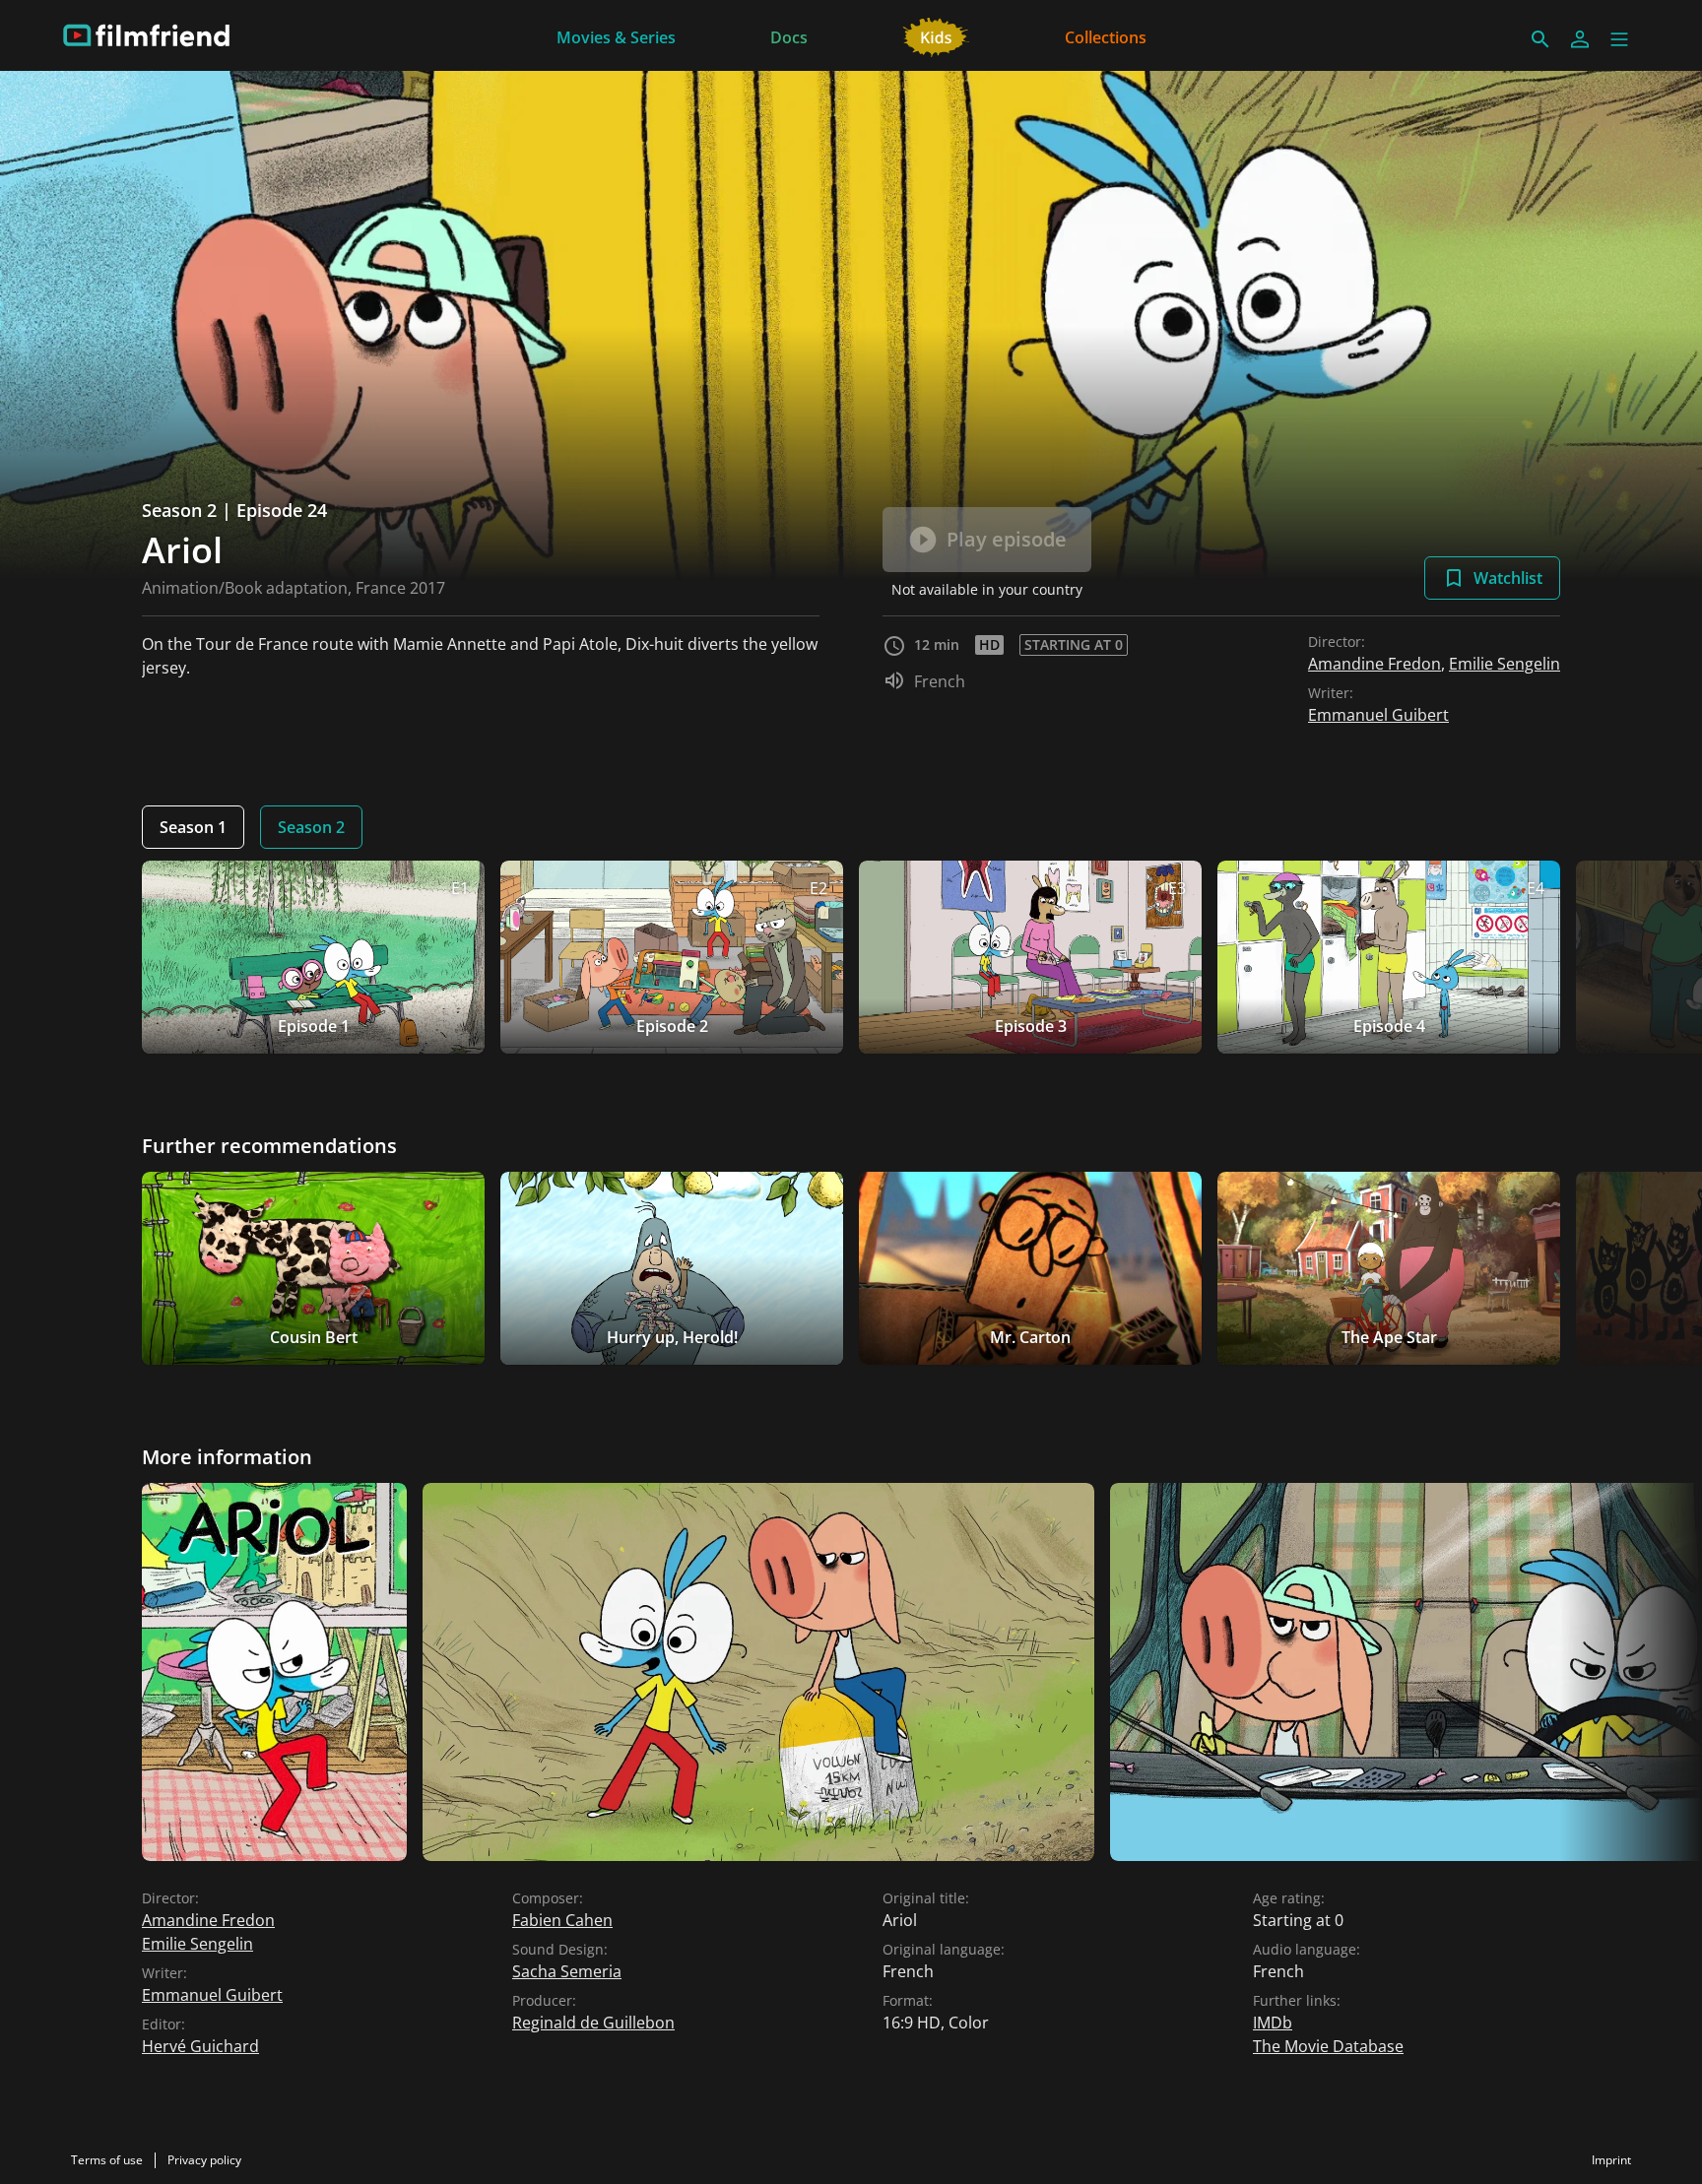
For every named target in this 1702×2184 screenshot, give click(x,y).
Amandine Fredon (1375, 664)
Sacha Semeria (567, 1971)
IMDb (1273, 2023)
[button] (1619, 39)
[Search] (1540, 39)
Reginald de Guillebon (593, 2023)
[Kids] (936, 35)
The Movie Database (1328, 2046)
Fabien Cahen (562, 1920)
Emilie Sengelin (1505, 664)
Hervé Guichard (200, 2046)
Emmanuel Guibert (1378, 715)
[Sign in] (1580, 39)
